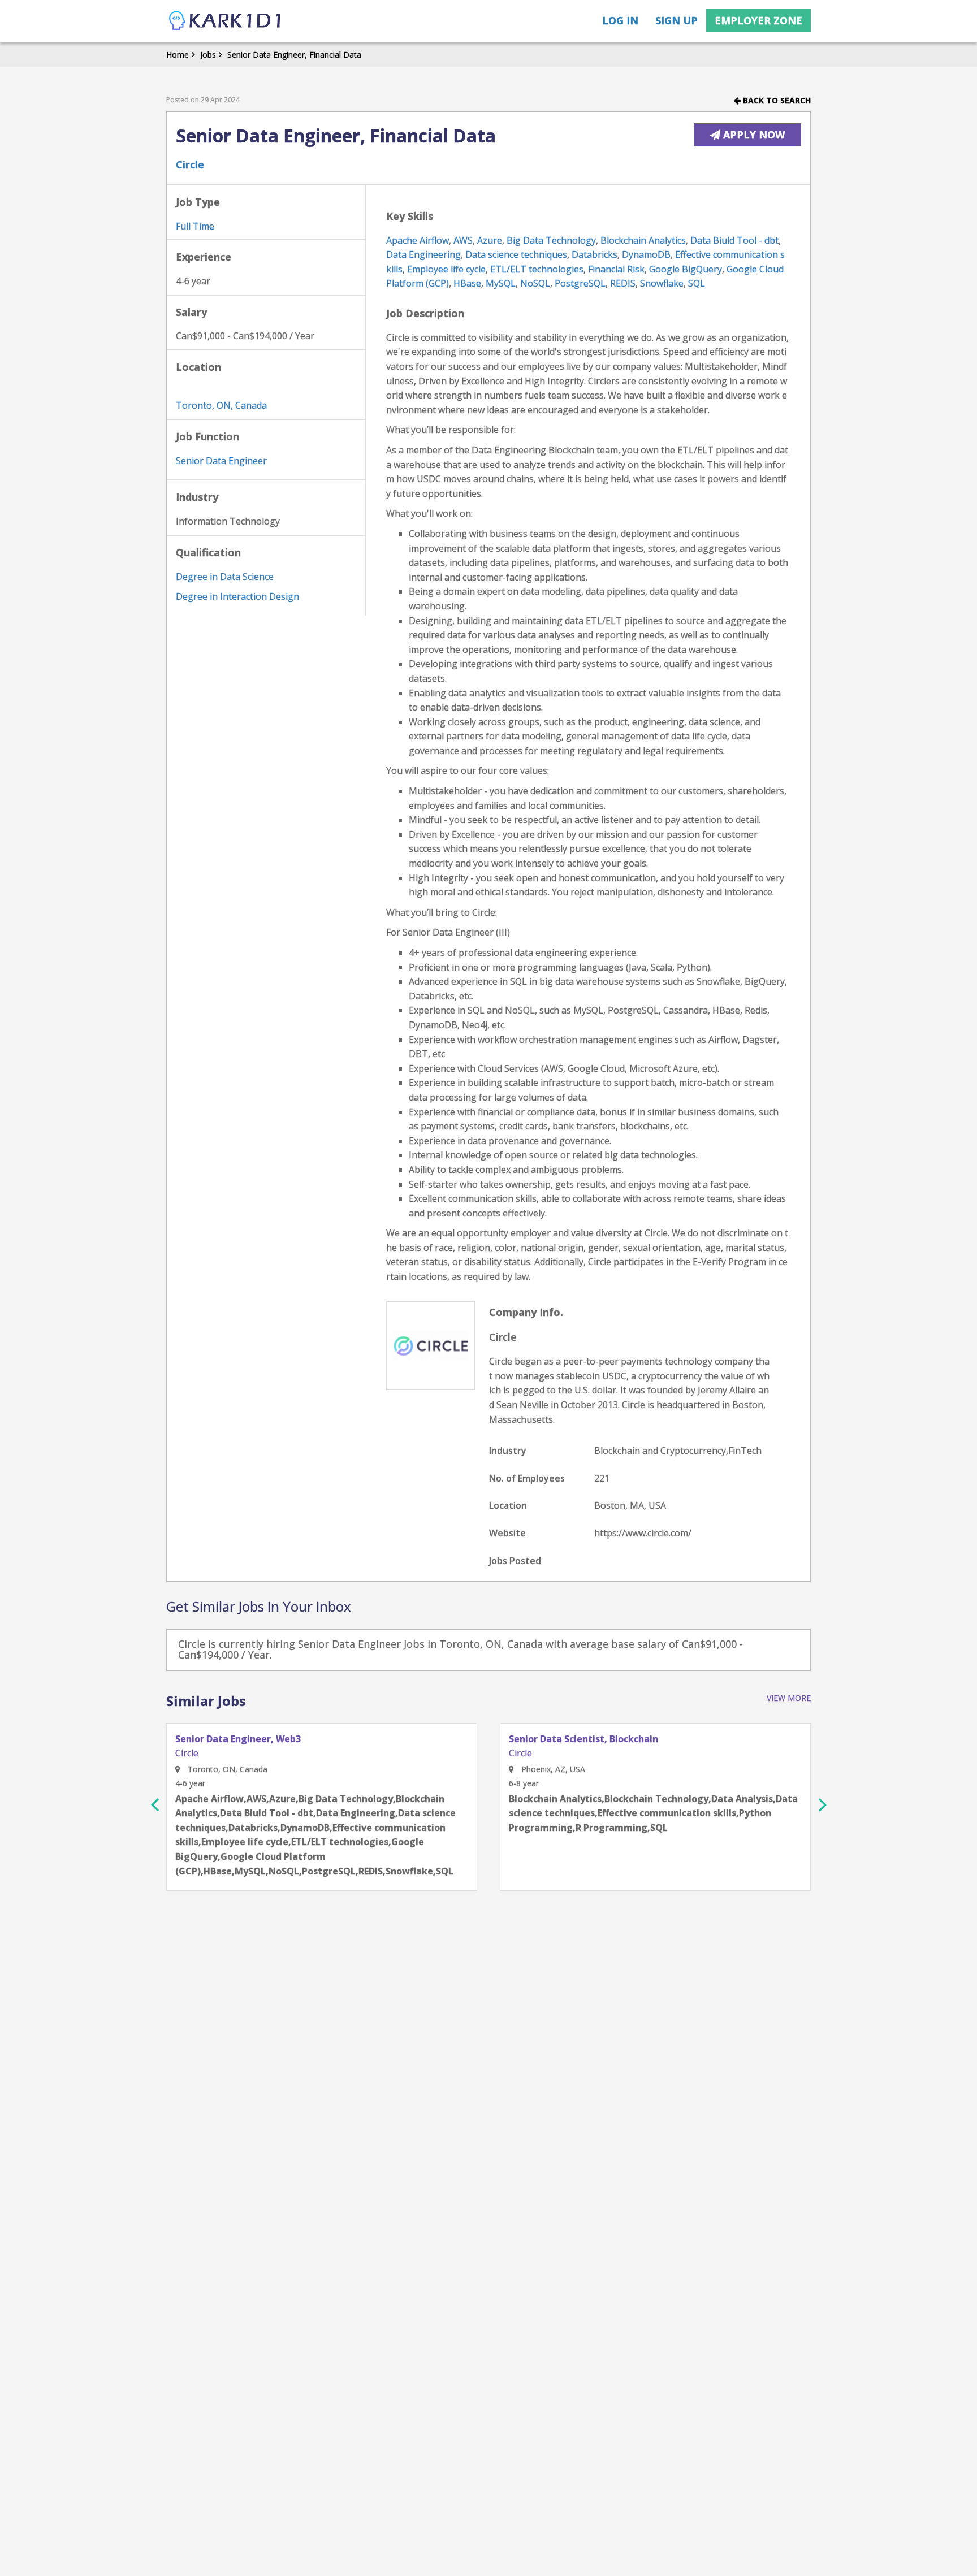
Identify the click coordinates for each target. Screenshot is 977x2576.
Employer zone (758, 20)
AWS (463, 240)
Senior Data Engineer (221, 461)
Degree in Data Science (225, 577)
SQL (697, 283)
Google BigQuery (686, 269)
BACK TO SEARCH (776, 100)
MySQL (501, 283)
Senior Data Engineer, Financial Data (294, 55)
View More (789, 1698)
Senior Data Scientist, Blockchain (583, 1739)
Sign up (676, 20)
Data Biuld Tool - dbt (734, 240)
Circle (190, 164)
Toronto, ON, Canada (221, 405)
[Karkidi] (226, 21)
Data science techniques (516, 254)
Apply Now (753, 135)
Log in (620, 20)
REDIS (623, 283)
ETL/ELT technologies (537, 269)
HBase (467, 283)
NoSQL (535, 283)
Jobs (208, 55)
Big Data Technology (551, 240)
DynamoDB (646, 254)
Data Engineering (423, 254)
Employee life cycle (446, 269)
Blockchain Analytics (643, 240)
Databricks (595, 254)
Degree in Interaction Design (237, 596)
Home (178, 55)
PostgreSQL (580, 283)
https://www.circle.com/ (643, 1533)
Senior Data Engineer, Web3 (238, 1739)
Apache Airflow (418, 240)
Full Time (195, 226)
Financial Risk (616, 269)
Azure (490, 240)
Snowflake (662, 283)
